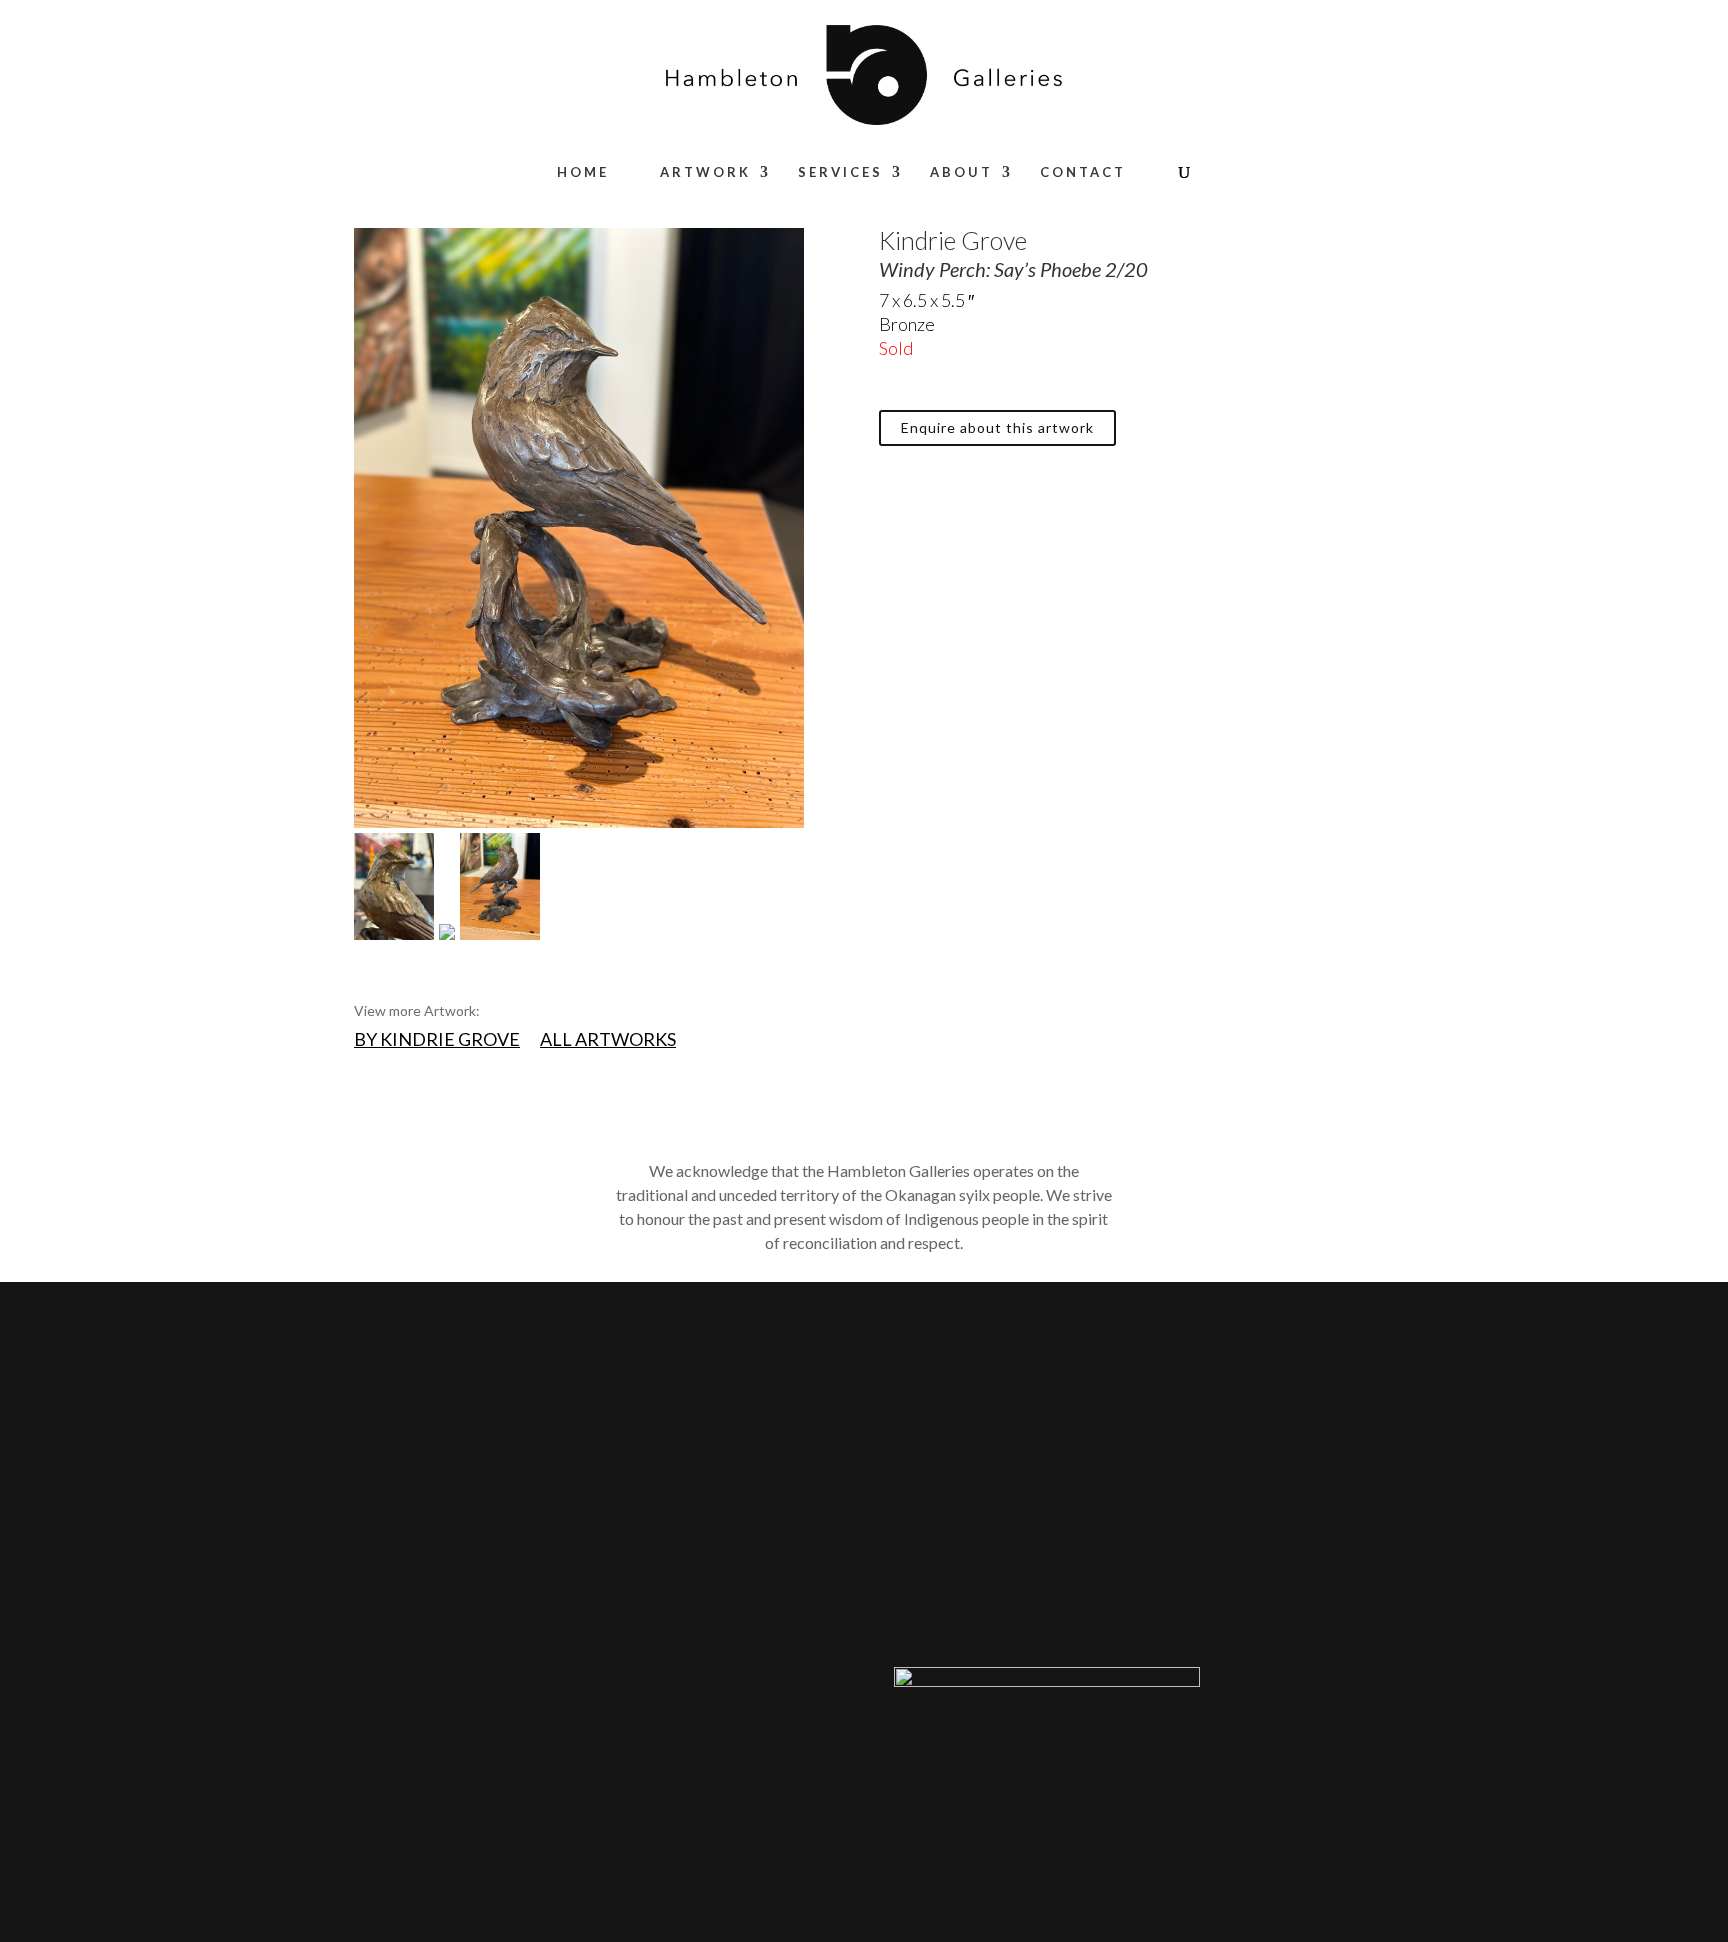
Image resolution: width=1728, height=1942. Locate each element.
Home (583, 172)
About (961, 172)
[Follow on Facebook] (1160, 1600)
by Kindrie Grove (437, 1039)
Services (840, 172)
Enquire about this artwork (997, 427)
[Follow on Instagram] (1200, 1600)
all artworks (608, 1039)
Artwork (705, 172)
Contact (1083, 172)
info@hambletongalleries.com (993, 1597)
